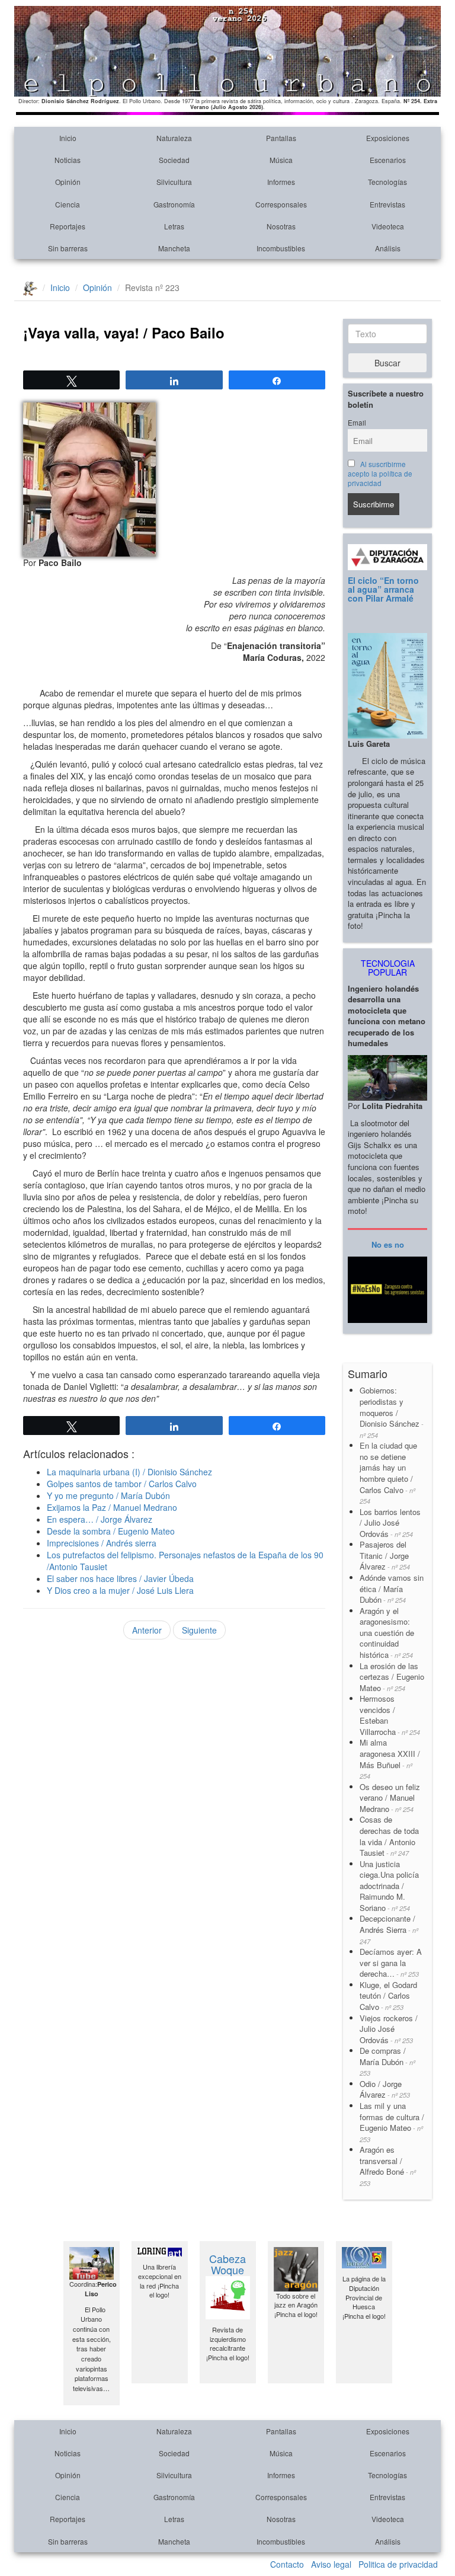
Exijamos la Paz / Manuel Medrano (112, 1507)
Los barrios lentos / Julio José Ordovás (390, 1523)
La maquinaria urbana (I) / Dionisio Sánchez (129, 1472)
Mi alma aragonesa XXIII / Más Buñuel (390, 1759)
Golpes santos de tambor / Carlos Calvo (122, 1484)
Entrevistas (387, 204)
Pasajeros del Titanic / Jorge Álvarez (385, 1555)
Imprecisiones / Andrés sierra (102, 1543)
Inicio (68, 138)
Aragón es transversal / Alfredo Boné (388, 2166)
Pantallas (281, 138)
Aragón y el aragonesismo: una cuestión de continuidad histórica (387, 1633)
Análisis (388, 248)
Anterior (147, 1630)
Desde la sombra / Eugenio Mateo (111, 1531)
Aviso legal (331, 2564)
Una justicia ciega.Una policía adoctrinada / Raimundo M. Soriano (389, 1886)
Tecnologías (387, 182)
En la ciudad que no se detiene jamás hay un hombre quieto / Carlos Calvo (388, 1473)
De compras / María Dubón (387, 2061)
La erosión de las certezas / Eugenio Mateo (392, 1677)
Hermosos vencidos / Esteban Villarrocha (390, 1715)
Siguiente (199, 1630)
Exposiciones (388, 138)
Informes (281, 182)
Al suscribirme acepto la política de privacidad (380, 474)
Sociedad (174, 160)
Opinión (68, 182)
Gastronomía (174, 204)
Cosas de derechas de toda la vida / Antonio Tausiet (389, 1836)
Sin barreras (68, 248)
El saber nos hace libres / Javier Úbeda (120, 1578)
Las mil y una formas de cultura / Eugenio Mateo (392, 2122)
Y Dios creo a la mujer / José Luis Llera (120, 1590)
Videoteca (388, 226)
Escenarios (388, 160)
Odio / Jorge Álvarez (385, 2089)
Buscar (387, 363)
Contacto (287, 2564)
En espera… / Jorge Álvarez (100, 1519)
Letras (174, 226)
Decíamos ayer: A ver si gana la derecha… (391, 1963)
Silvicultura (174, 182)
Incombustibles (281, 248)
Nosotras (281, 226)
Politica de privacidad (398, 2564)
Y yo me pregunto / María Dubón (108, 1495)
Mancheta (174, 248)
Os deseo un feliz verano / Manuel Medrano (390, 1798)
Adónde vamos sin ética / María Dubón (392, 1589)
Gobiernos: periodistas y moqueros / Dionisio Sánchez (392, 1412)
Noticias (68, 160)
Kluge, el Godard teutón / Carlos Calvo (388, 1996)
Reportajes (68, 226)
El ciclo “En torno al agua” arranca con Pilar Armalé (383, 589)
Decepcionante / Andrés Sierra (389, 1929)
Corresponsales (281, 204)
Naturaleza (174, 138)
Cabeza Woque (227, 2264)
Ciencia (68, 204)
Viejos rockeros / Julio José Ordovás (389, 2029)
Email (357, 423)
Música (281, 160)
